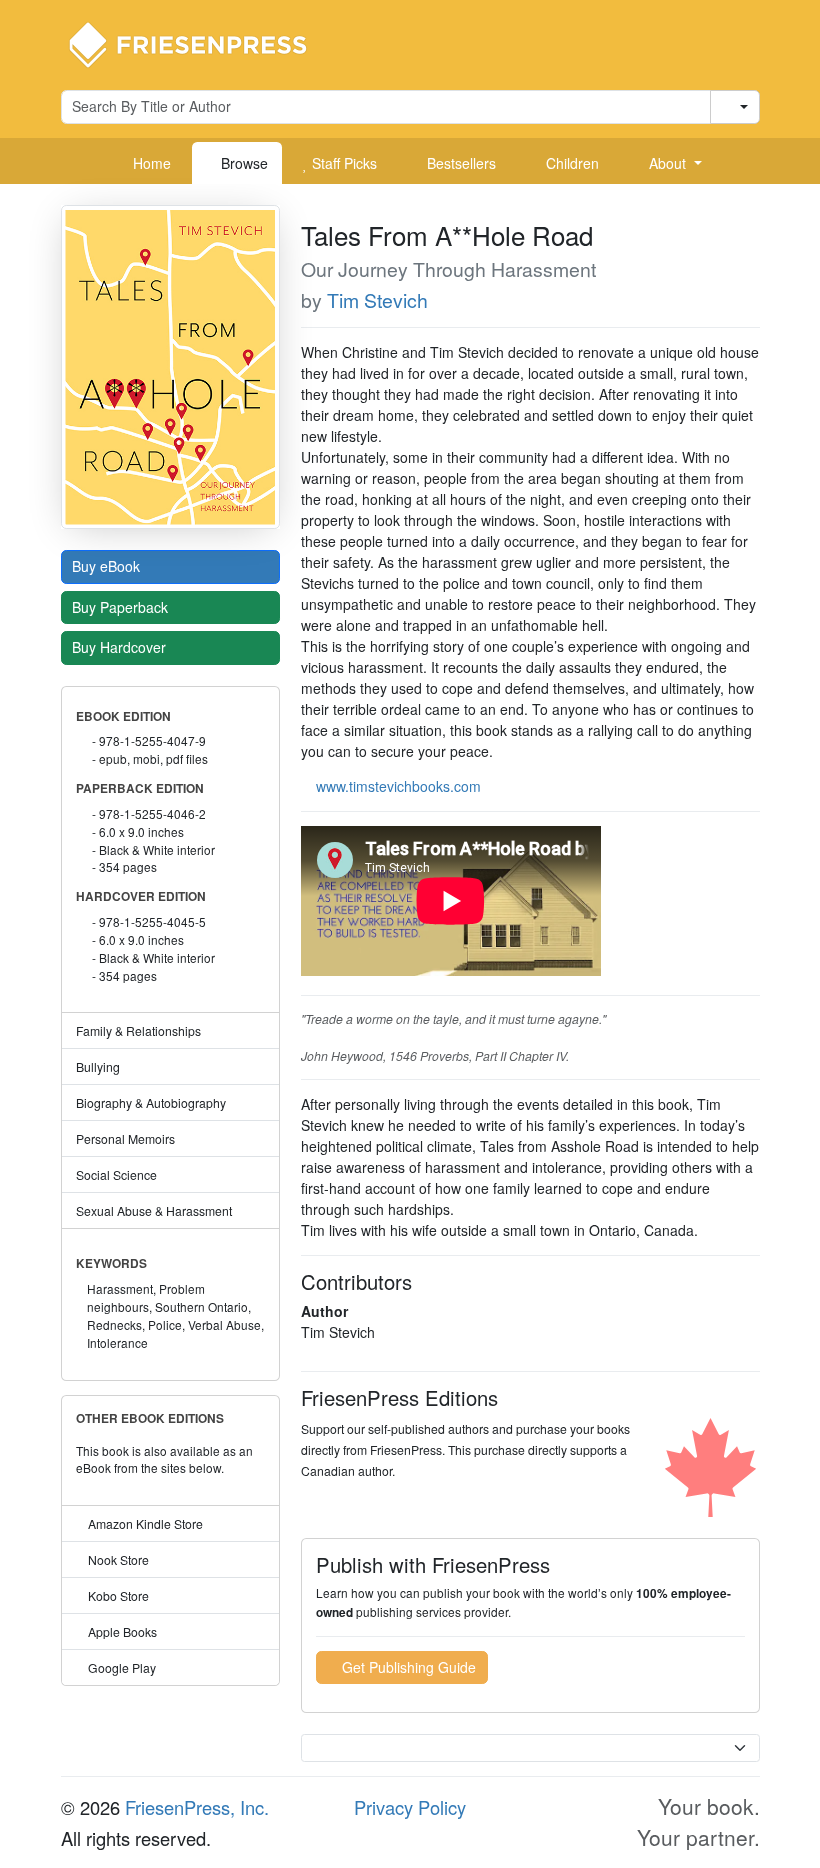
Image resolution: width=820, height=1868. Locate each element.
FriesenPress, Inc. (197, 1807)
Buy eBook (108, 566)
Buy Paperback (122, 607)
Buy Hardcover (121, 647)
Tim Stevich (377, 300)
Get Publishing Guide (407, 1667)
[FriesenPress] (201, 43)
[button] (668, 163)
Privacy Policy (410, 1807)
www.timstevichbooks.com (398, 786)
